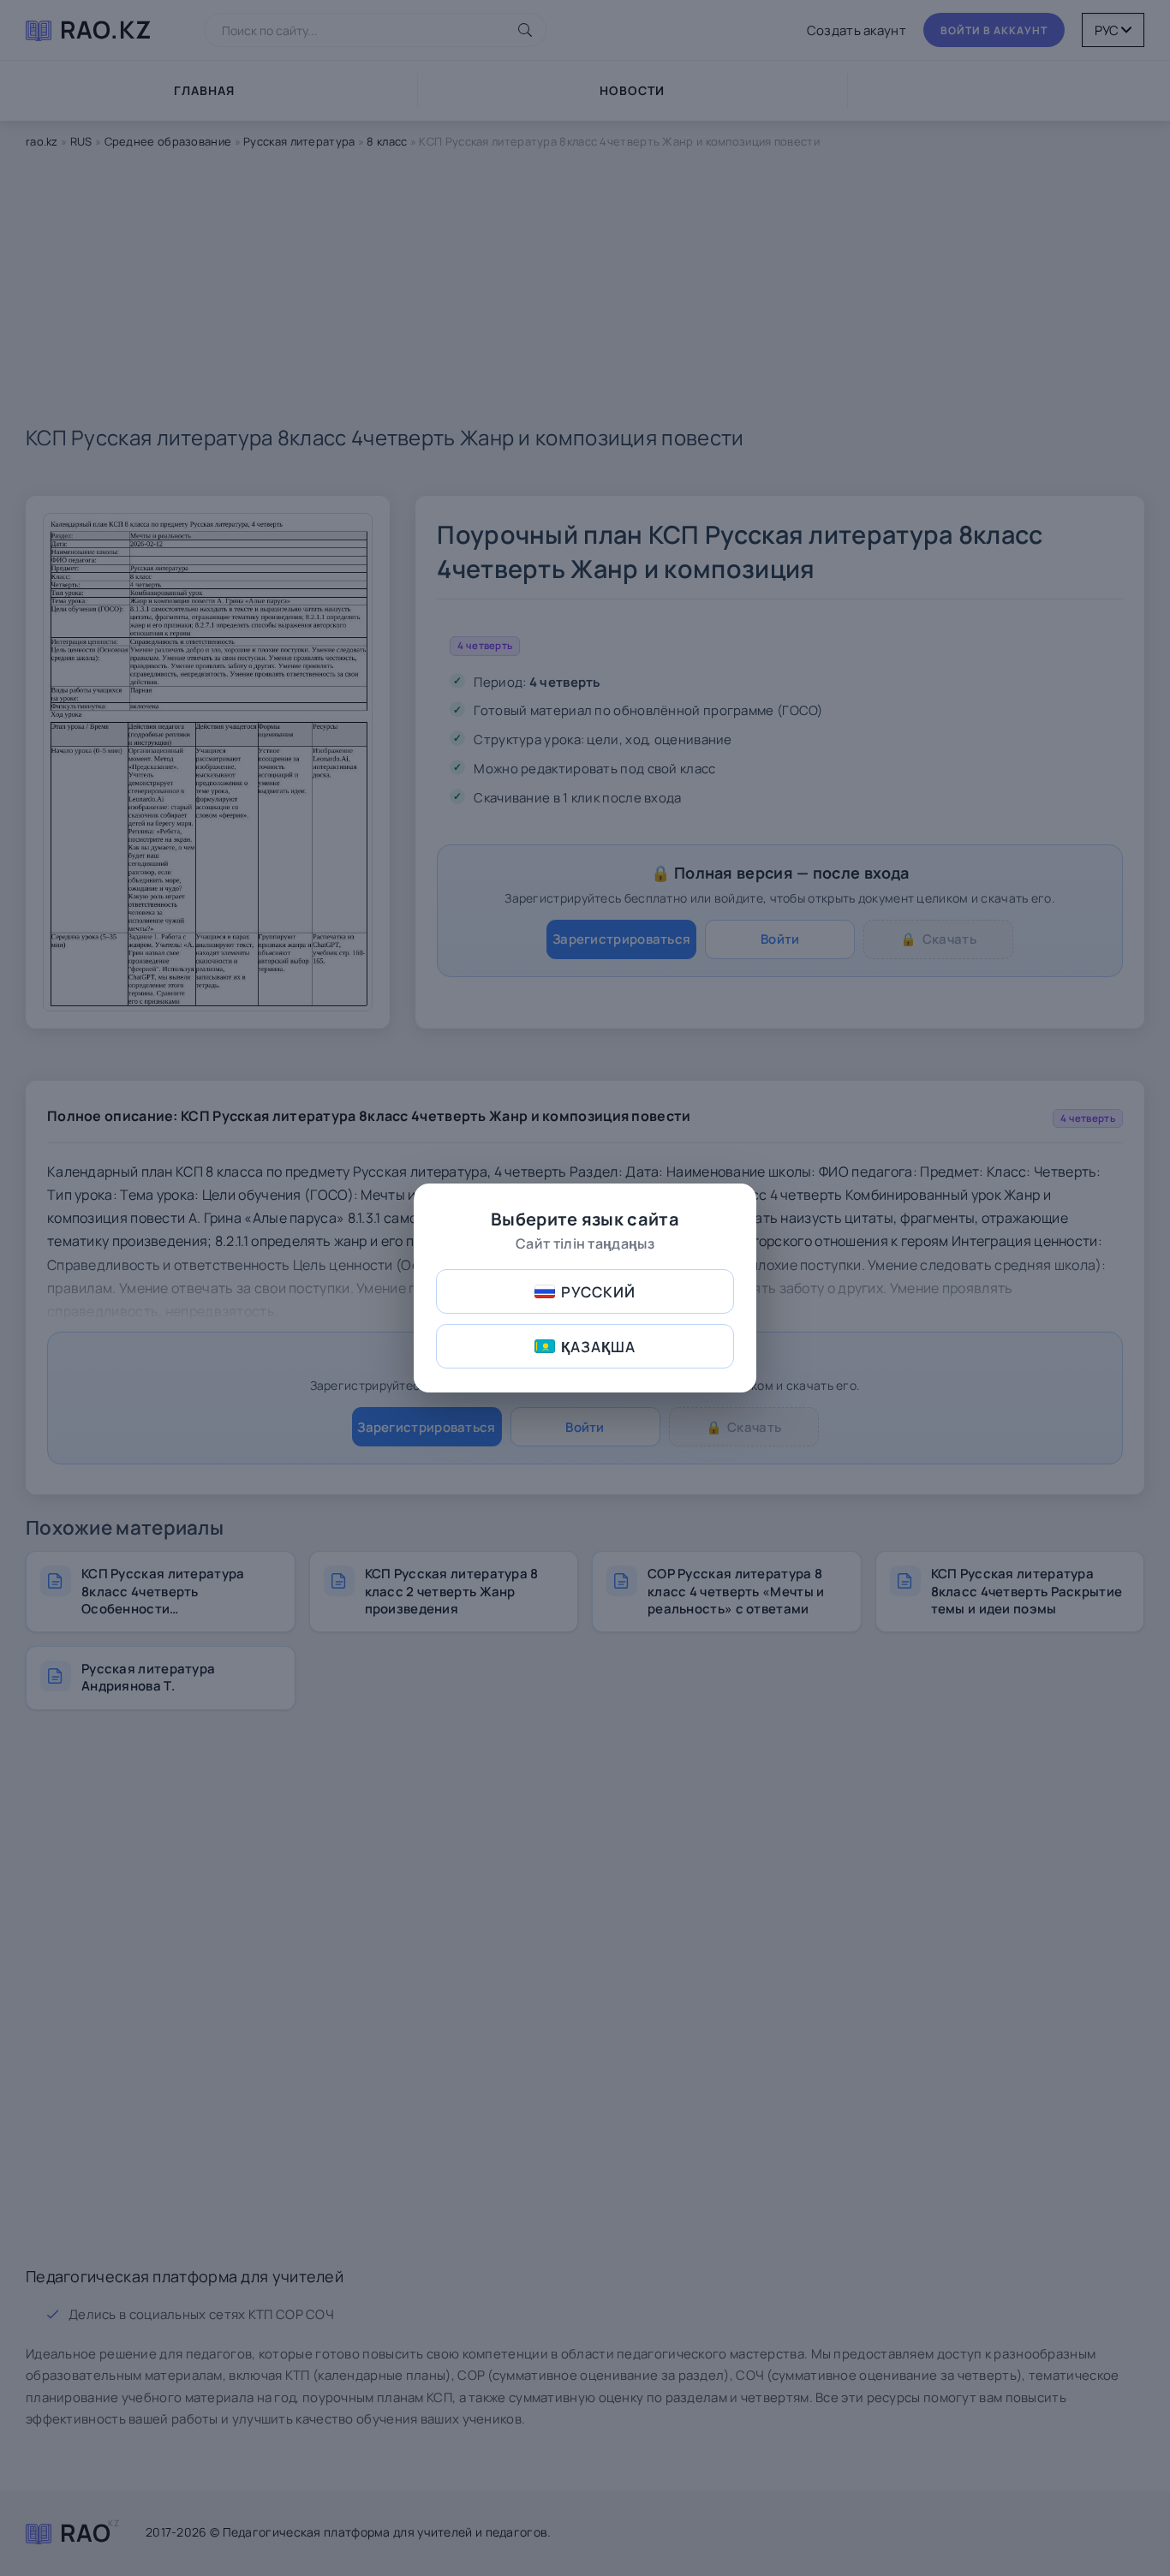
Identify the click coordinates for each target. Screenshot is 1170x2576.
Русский (598, 1292)
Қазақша (598, 1347)
